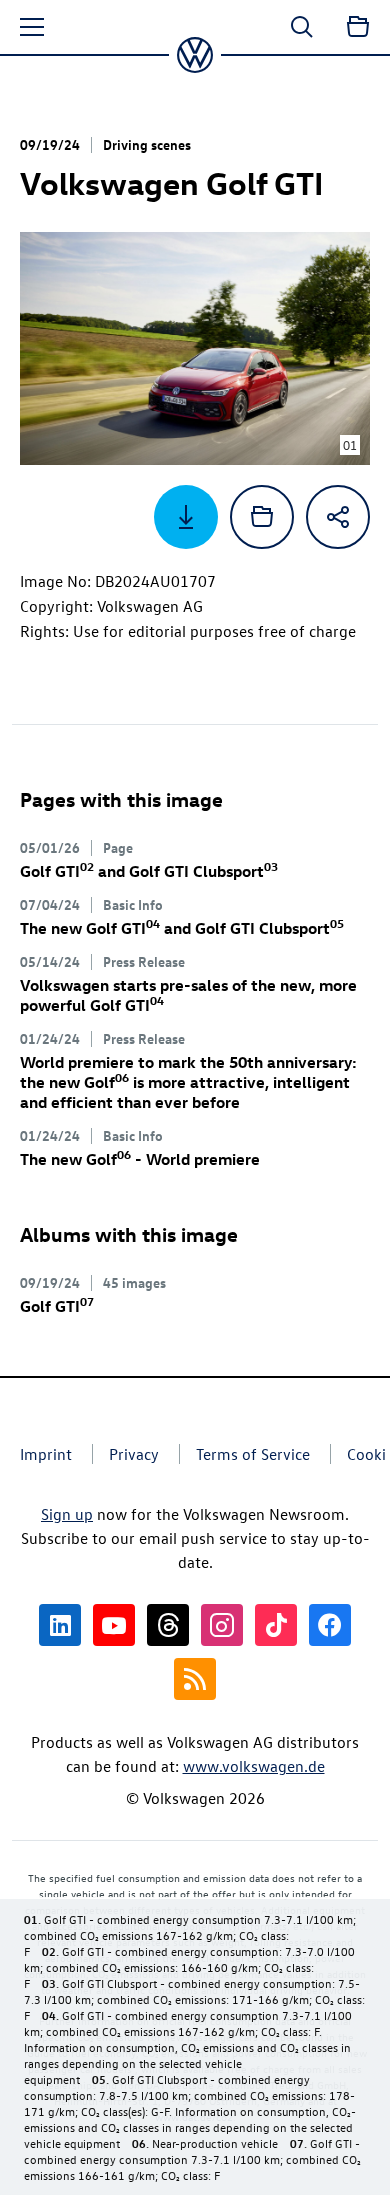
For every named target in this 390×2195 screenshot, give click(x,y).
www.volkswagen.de (254, 1766)
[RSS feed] (195, 1679)
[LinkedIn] (60, 1625)
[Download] (186, 517)
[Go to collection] (358, 27)
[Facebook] (330, 1625)
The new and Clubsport (182, 928)
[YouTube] (114, 1625)
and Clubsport (149, 871)
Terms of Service (253, 1454)
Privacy (134, 1454)
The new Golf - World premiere (140, 1159)
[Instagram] (222, 1625)
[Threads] (168, 1625)
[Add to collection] (262, 517)
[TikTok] (276, 1625)
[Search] (302, 27)
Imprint (46, 1454)
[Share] (338, 517)
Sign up (67, 1514)
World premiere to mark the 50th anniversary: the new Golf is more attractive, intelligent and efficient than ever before (188, 1082)
